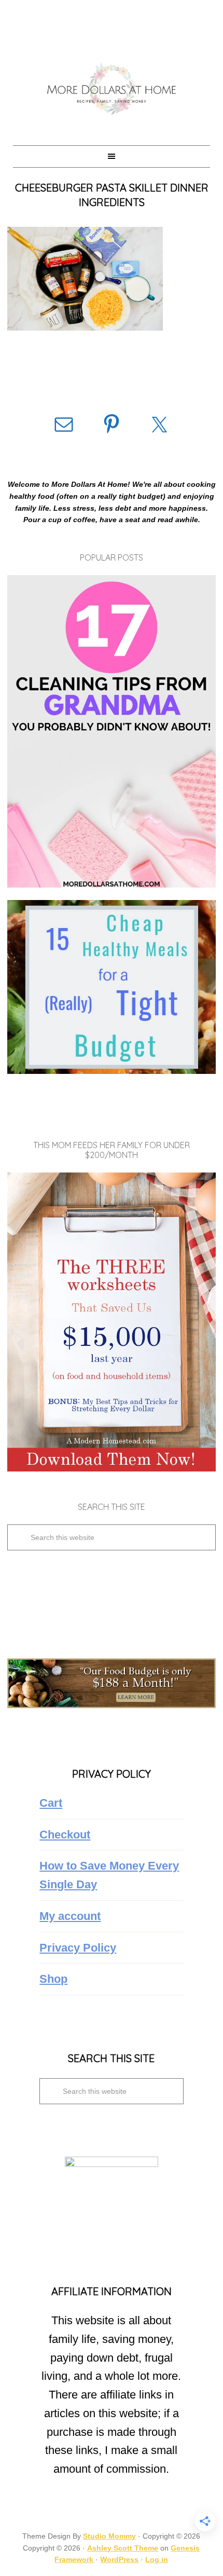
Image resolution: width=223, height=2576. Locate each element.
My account (70, 1916)
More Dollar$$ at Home (111, 88)
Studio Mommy (109, 2536)
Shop (53, 1979)
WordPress (119, 2559)
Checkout (65, 1835)
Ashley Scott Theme (123, 2548)
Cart (51, 1803)
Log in (157, 2559)
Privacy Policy (78, 1948)
